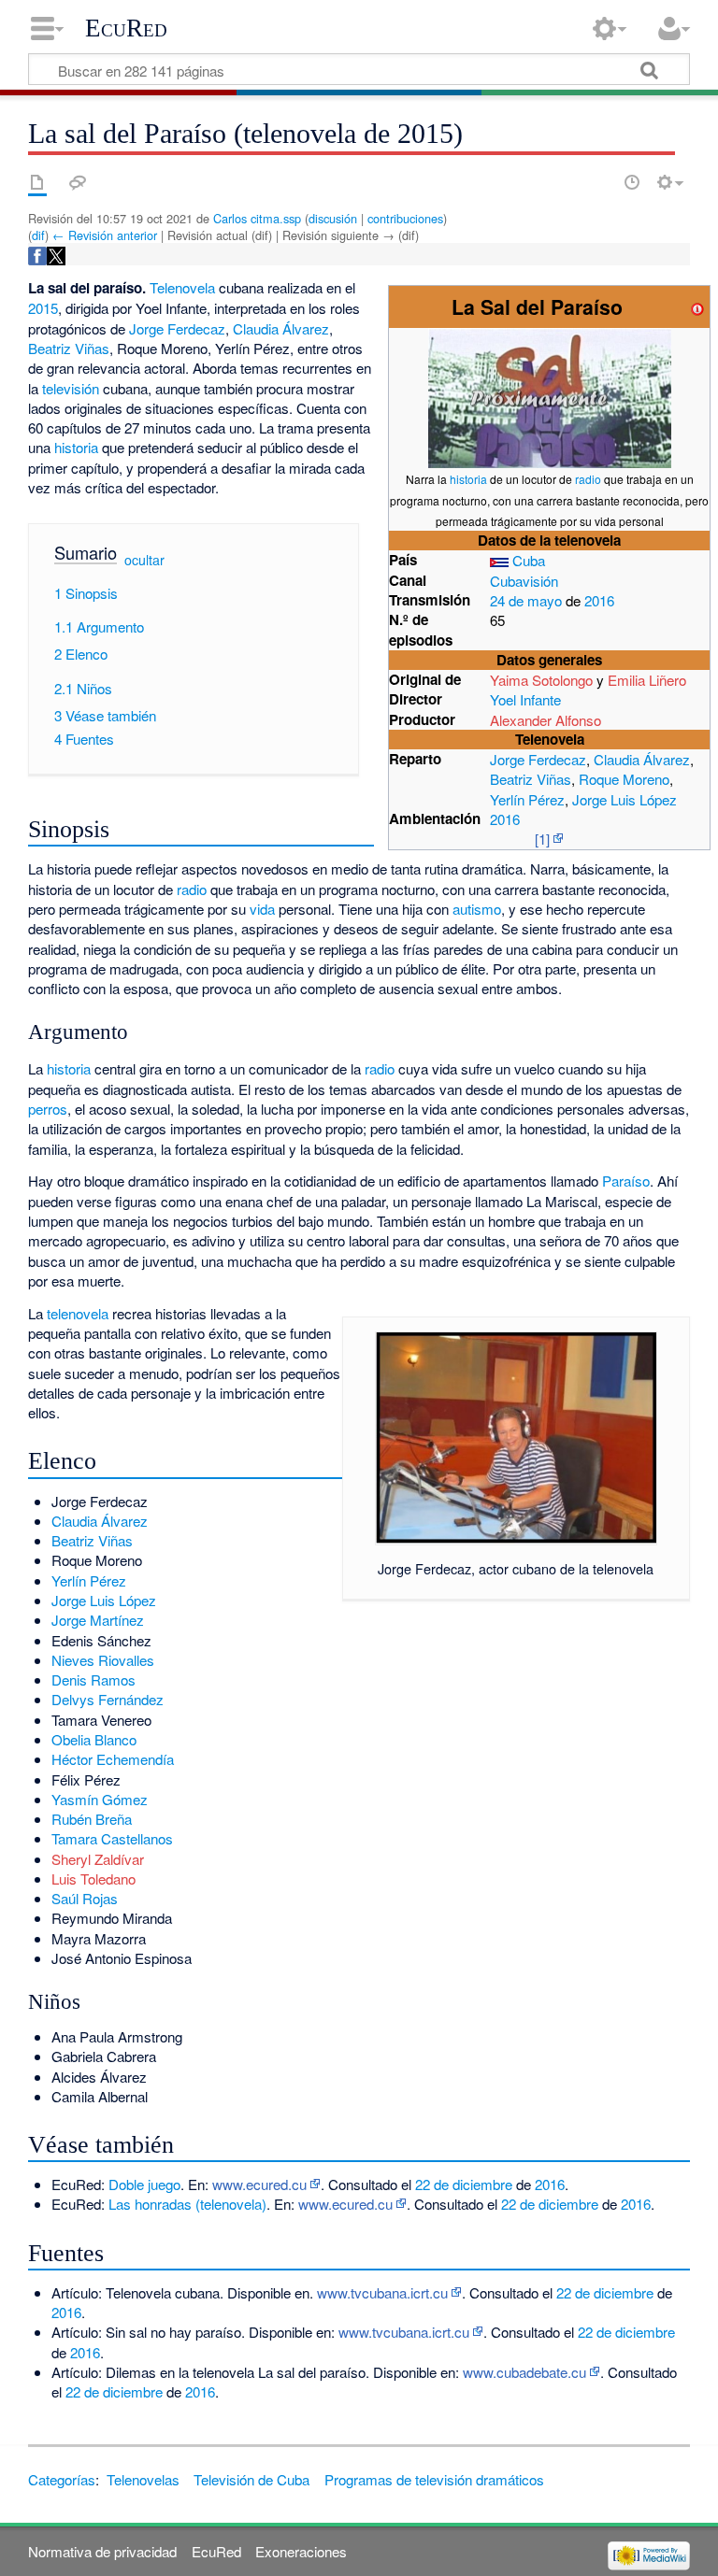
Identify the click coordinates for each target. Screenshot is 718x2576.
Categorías (62, 2479)
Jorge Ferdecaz (538, 759)
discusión (333, 218)
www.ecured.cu (259, 2184)
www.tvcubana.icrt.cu (382, 2292)
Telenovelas (143, 2479)
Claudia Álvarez (642, 759)
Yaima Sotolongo (541, 680)
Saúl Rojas (85, 1898)
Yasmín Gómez (100, 1799)
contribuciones (405, 218)
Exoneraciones (301, 2551)
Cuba (529, 560)
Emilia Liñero (647, 680)
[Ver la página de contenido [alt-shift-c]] (37, 182)
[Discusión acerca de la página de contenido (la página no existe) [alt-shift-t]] (78, 182)
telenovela (78, 1313)
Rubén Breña (92, 1819)
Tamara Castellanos (112, 1838)
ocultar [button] (144, 559)
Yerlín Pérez (527, 799)
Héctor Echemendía (113, 1759)
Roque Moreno (624, 779)
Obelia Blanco (94, 1739)
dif (38, 235)
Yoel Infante (525, 699)
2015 (43, 308)
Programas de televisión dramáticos (434, 2479)
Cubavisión (524, 581)
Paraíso (626, 1181)
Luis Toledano (93, 1879)
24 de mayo (526, 600)
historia (468, 479)
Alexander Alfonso (546, 720)
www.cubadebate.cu (524, 2372)
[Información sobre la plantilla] (697, 307)
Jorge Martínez (98, 1620)
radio (588, 479)
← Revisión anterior (105, 235)
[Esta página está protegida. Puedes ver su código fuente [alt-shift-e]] (599, 182)
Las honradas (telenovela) (187, 2204)
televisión (71, 388)
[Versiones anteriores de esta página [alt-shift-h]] (632, 182)
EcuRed (126, 28)
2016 (599, 600)
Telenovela (182, 287)
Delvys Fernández (108, 1699)
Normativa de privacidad (102, 2551)
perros (48, 1109)
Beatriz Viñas (531, 779)
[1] (542, 839)
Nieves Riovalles (103, 1660)
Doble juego (144, 2184)
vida (262, 909)
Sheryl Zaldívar (98, 1859)
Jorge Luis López (625, 799)
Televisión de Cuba (251, 2479)
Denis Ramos (93, 1679)
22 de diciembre (464, 2184)
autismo (477, 909)
